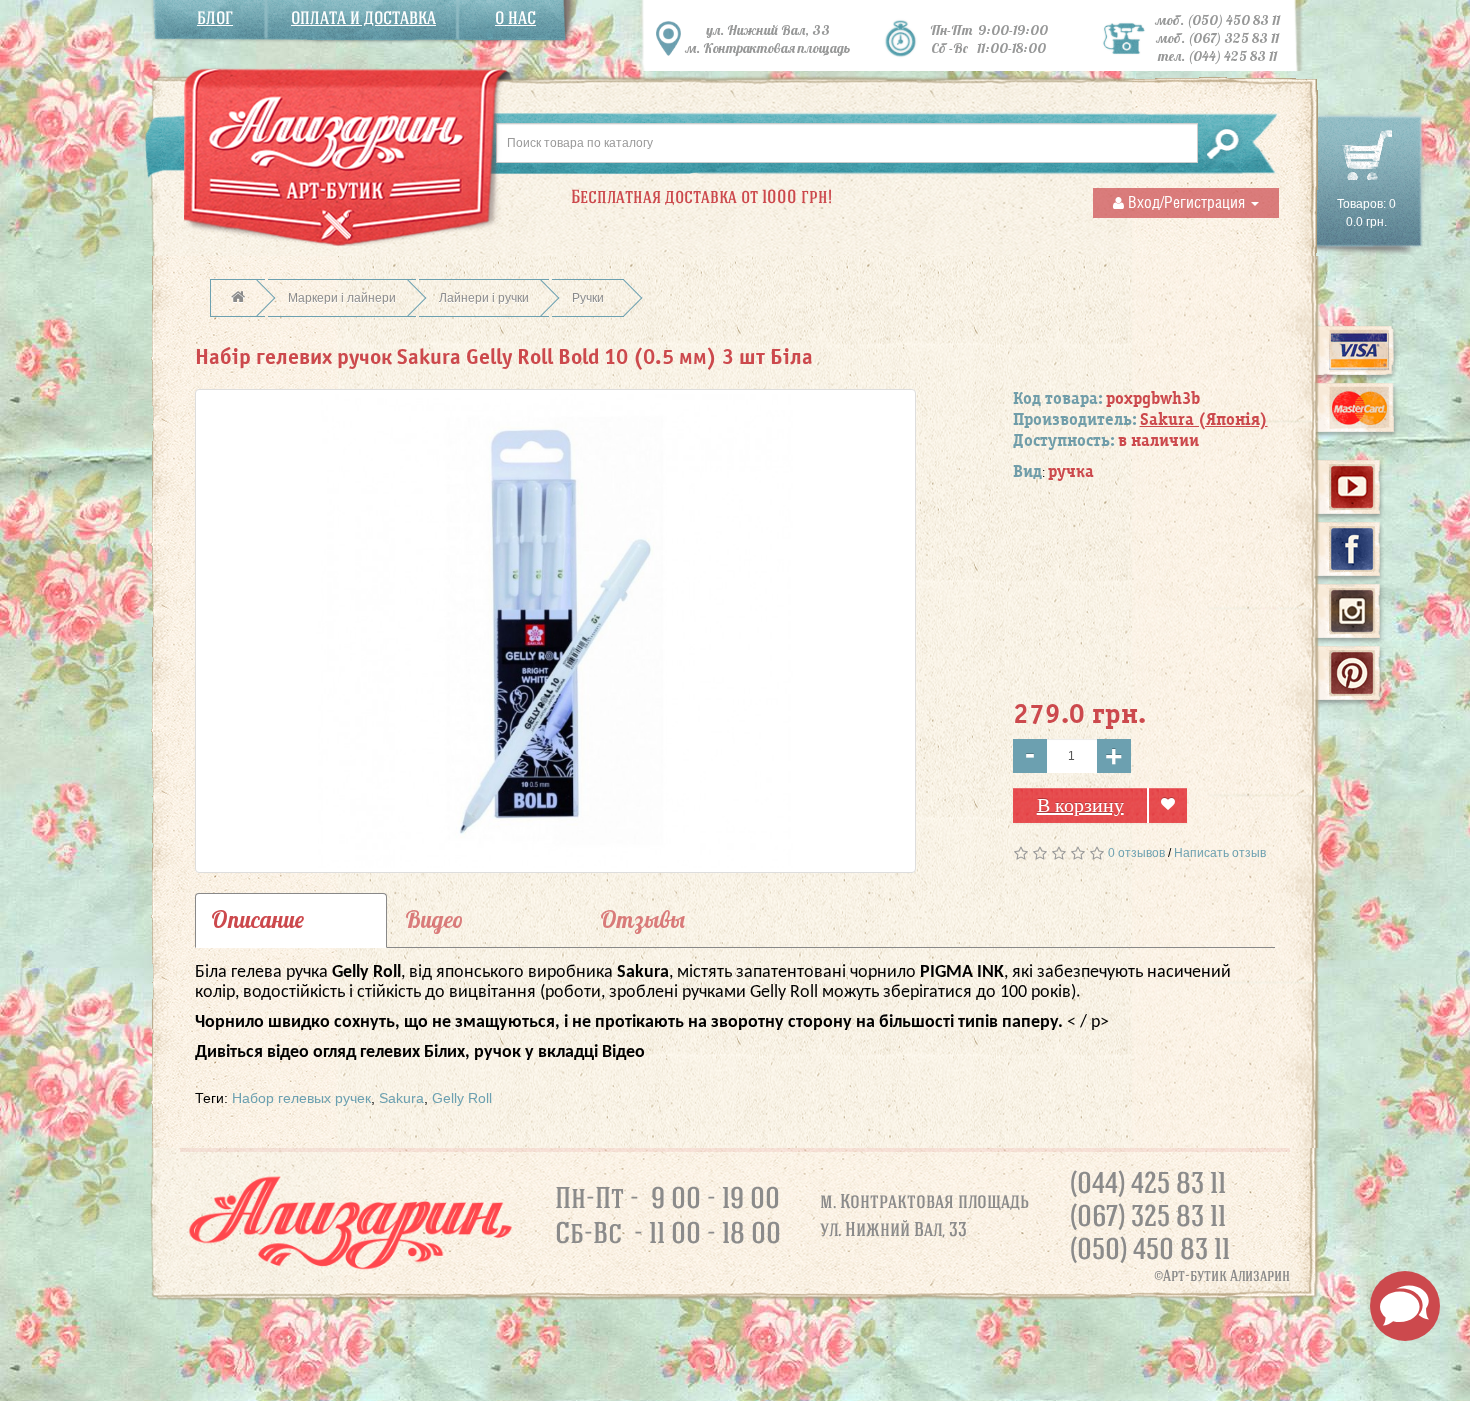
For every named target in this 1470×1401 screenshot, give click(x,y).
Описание (257, 919)
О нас (515, 18)
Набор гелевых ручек (301, 1098)
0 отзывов (1136, 853)
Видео (434, 919)
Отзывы (642, 919)
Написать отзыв (1220, 853)
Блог (215, 18)
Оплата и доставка (363, 18)
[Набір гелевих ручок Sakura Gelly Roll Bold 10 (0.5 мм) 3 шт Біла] (555, 631)
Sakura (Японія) (1204, 420)
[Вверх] (1457, 1377)
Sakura (401, 1098)
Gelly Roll (462, 1098)
